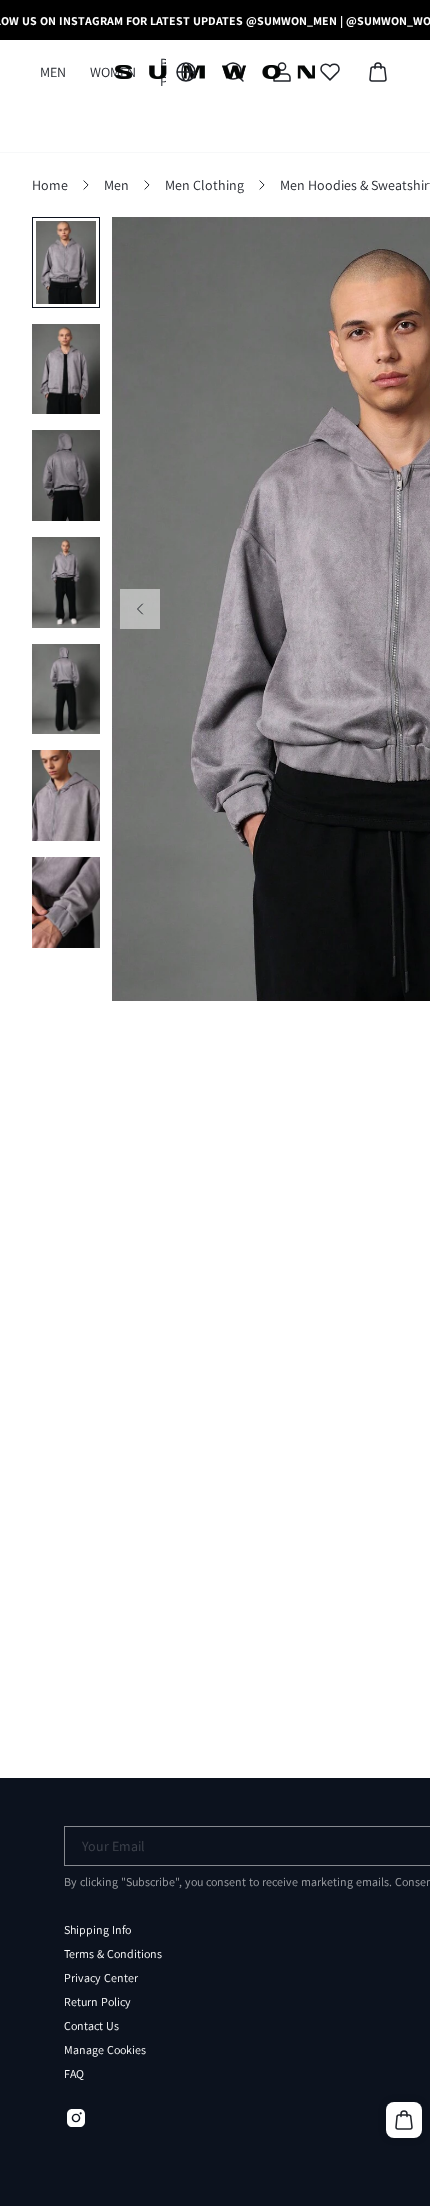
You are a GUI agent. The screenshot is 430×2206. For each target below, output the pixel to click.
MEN (53, 72)
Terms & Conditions (113, 1954)
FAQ (74, 2074)
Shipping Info (97, 1930)
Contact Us (91, 2026)
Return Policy (97, 2002)
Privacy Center (101, 1978)
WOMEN (113, 72)
